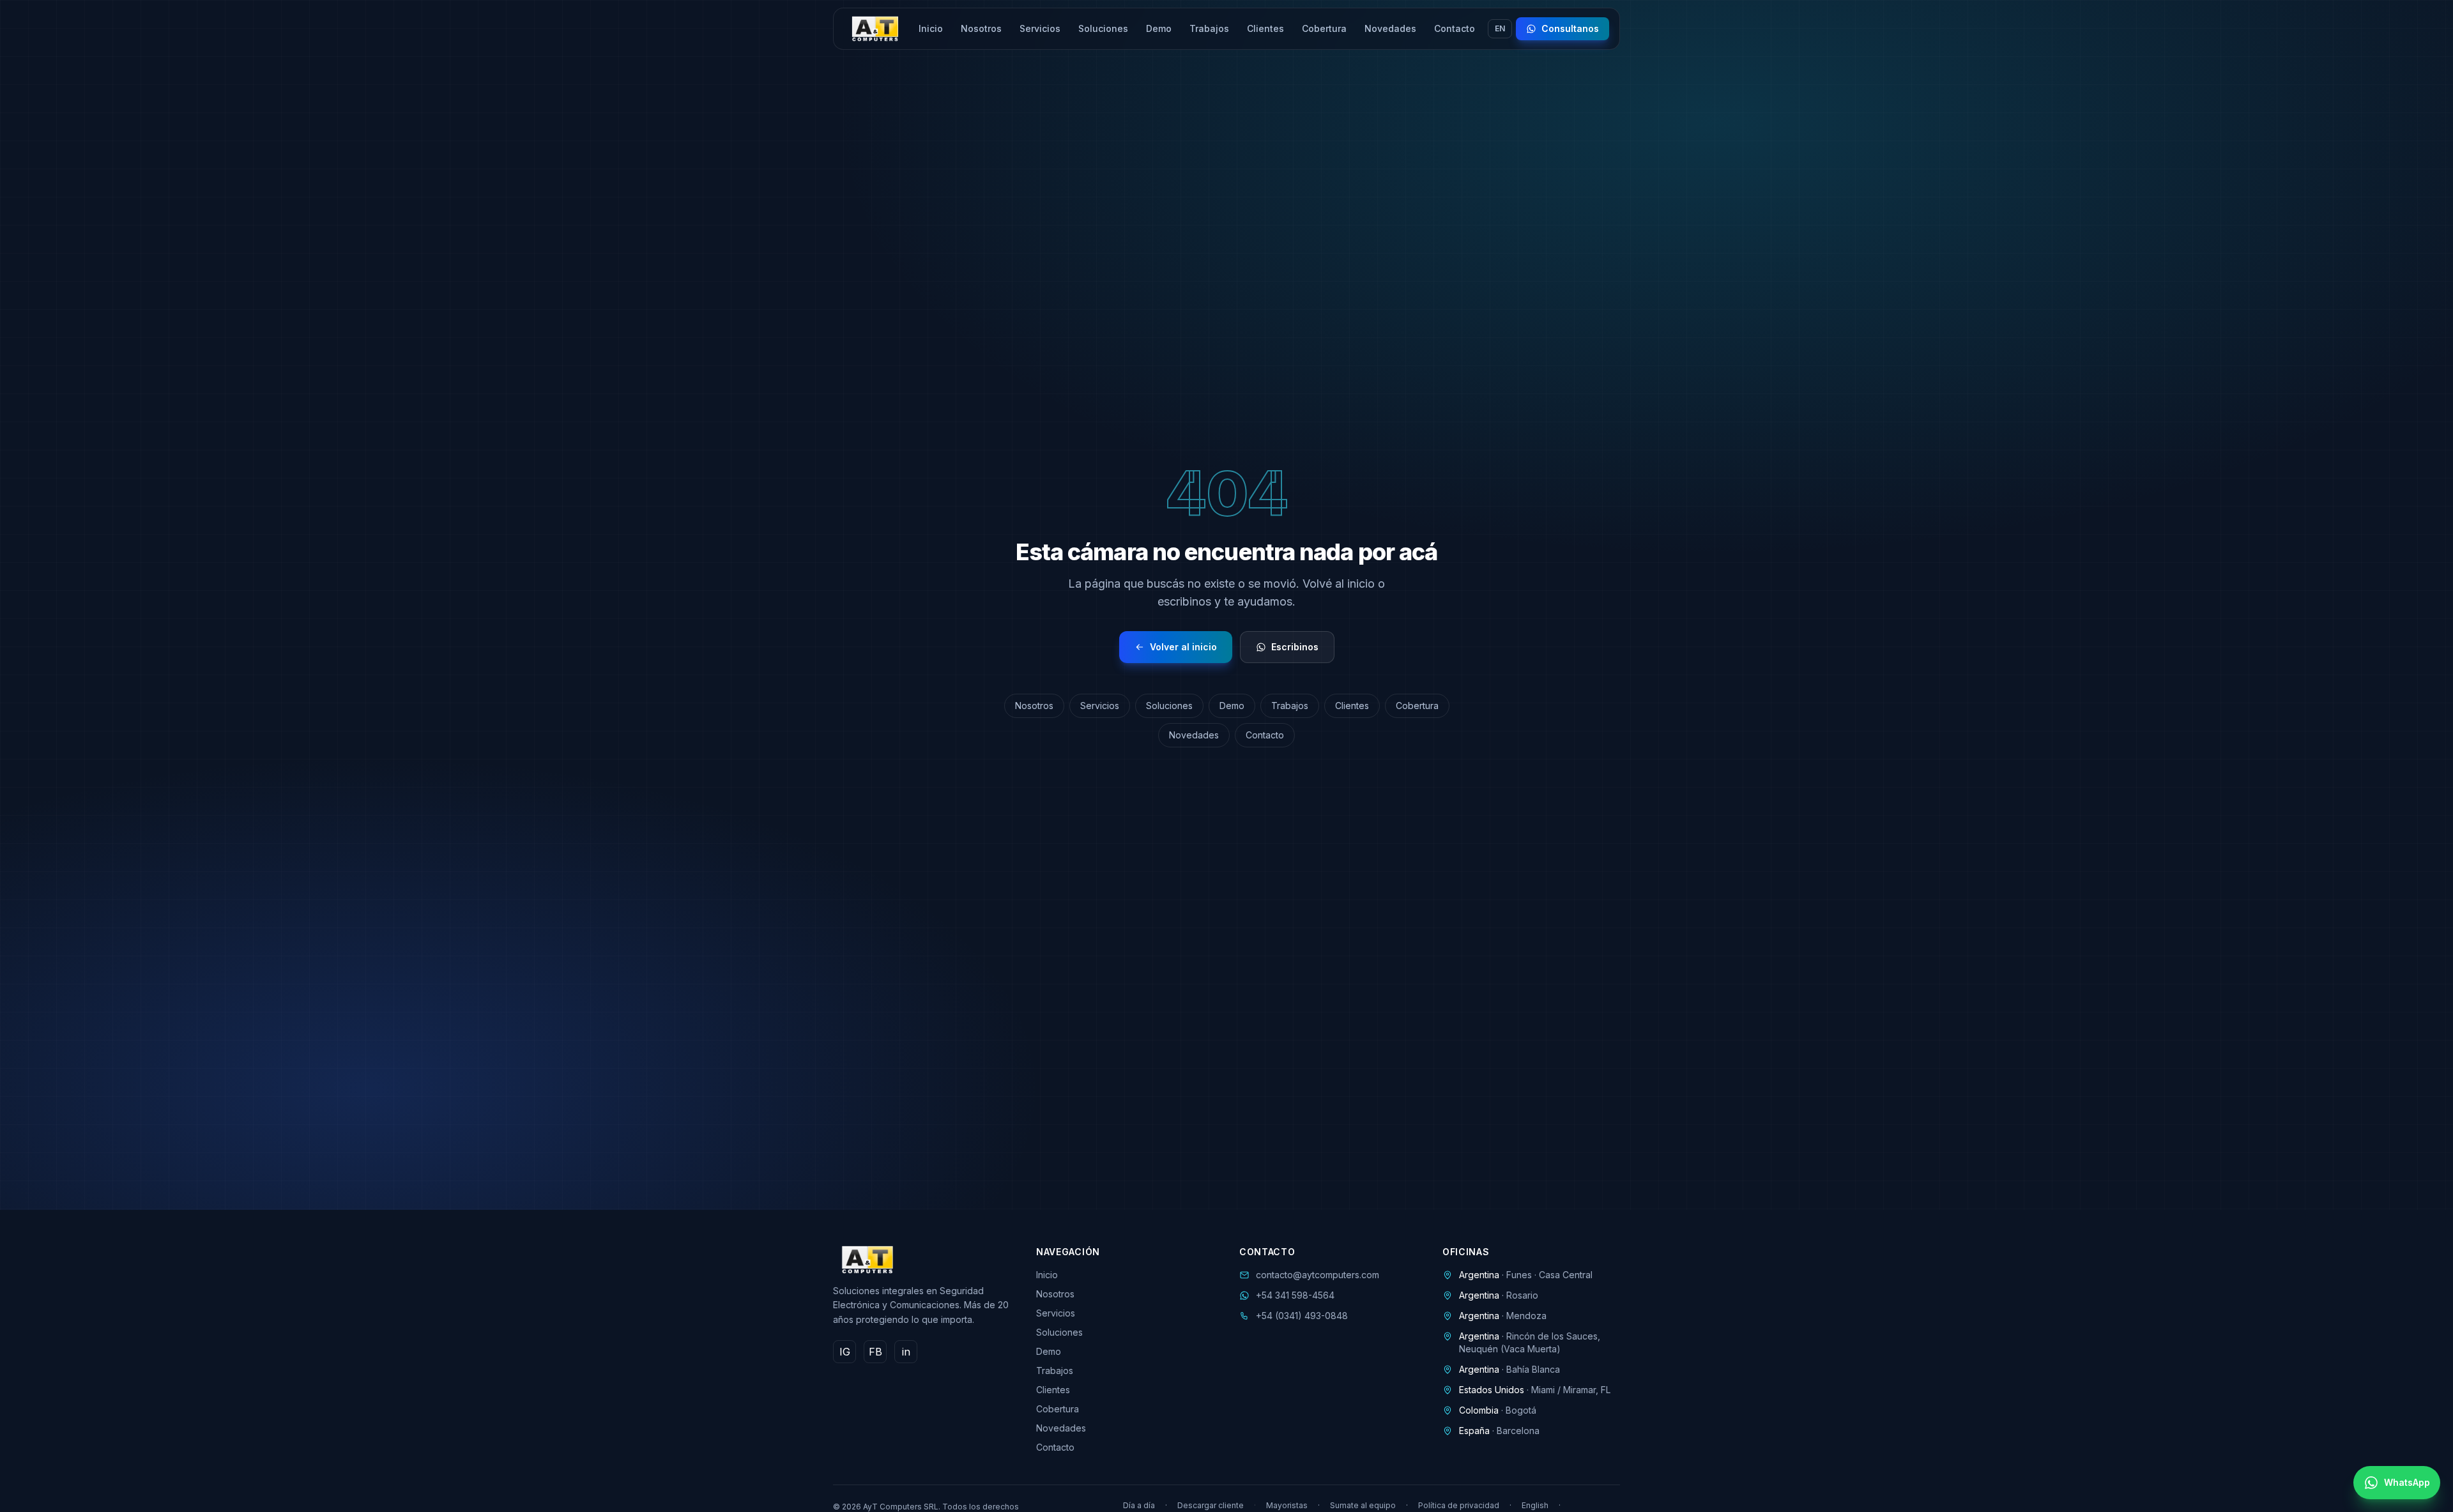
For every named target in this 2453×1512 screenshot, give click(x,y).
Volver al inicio (1183, 647)
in (906, 1352)
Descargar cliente (1211, 1505)
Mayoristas (1287, 1505)
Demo (1159, 28)
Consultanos (1570, 28)
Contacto (1455, 28)
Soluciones (1103, 28)
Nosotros (981, 28)
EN (1500, 28)
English (1535, 1505)
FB (875, 1352)
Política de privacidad (1459, 1505)
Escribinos (1295, 647)
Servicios (1040, 28)
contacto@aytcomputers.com (1318, 1275)
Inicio (931, 28)
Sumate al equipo (1363, 1505)
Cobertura (1324, 28)
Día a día (1139, 1505)
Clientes (1265, 28)
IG (845, 1352)
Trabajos (1209, 28)
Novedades (1390, 28)
